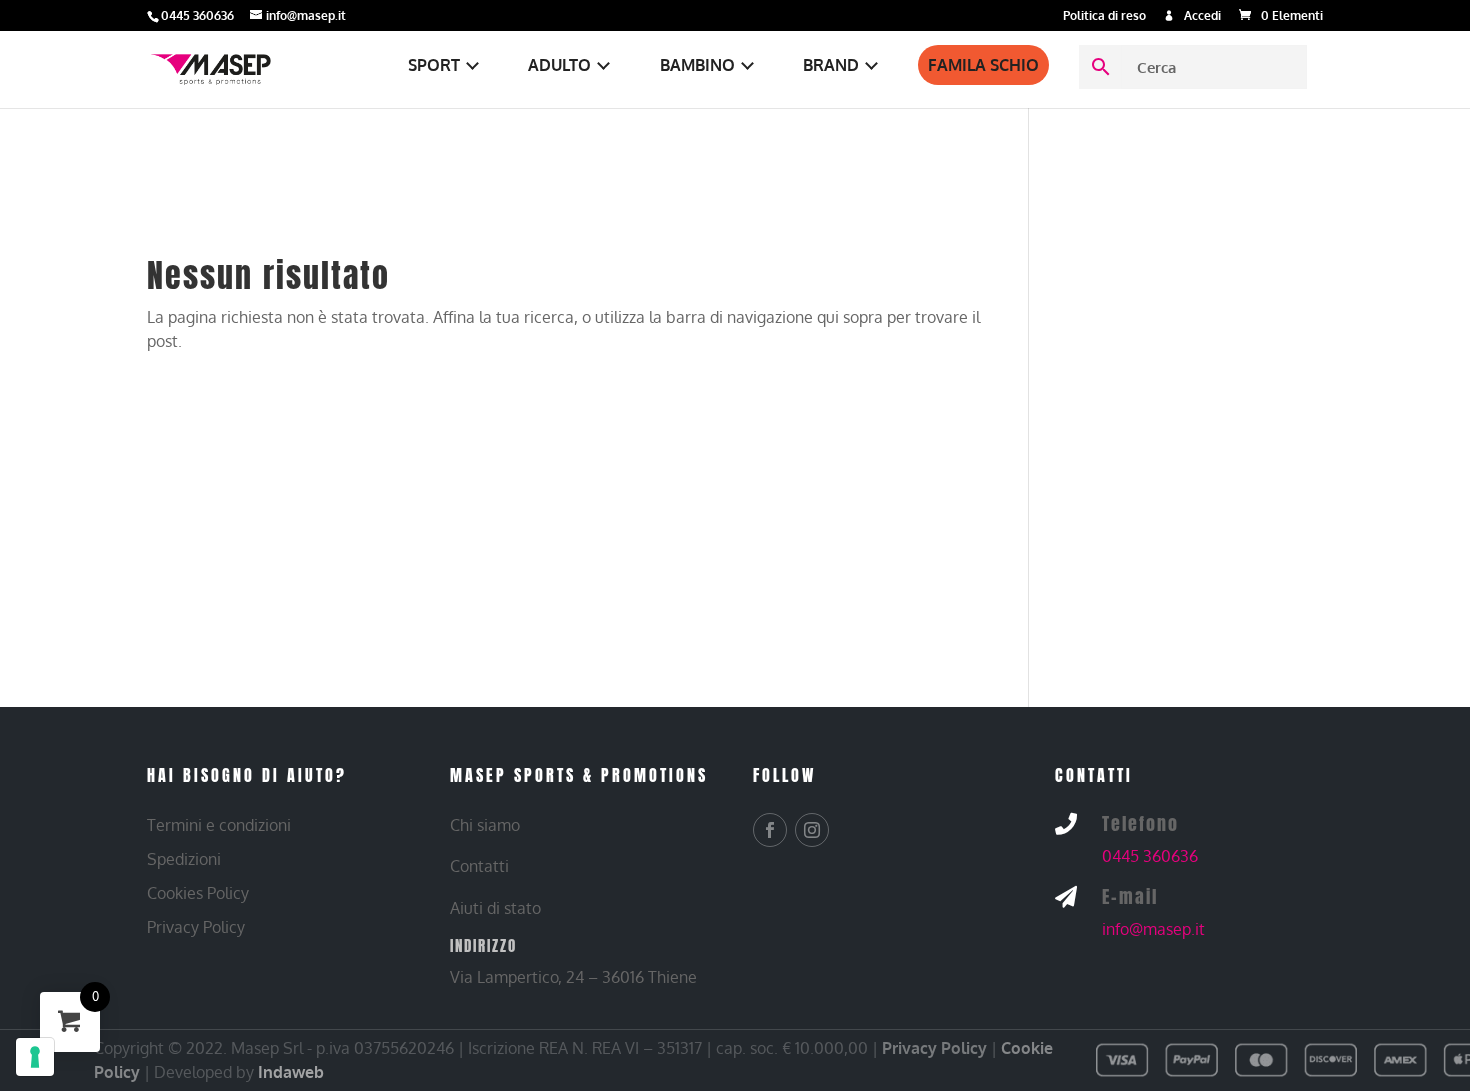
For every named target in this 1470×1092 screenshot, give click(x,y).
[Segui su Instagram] (812, 830)
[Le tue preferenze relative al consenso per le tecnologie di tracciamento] (35, 1057)
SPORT (434, 65)
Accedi (1202, 16)
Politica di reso (1104, 16)
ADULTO (559, 65)
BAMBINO (697, 65)
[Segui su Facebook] (770, 830)
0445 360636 (1150, 856)
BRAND (831, 65)
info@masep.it (1153, 929)
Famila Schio (983, 65)
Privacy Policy (934, 1048)
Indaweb (291, 1072)
